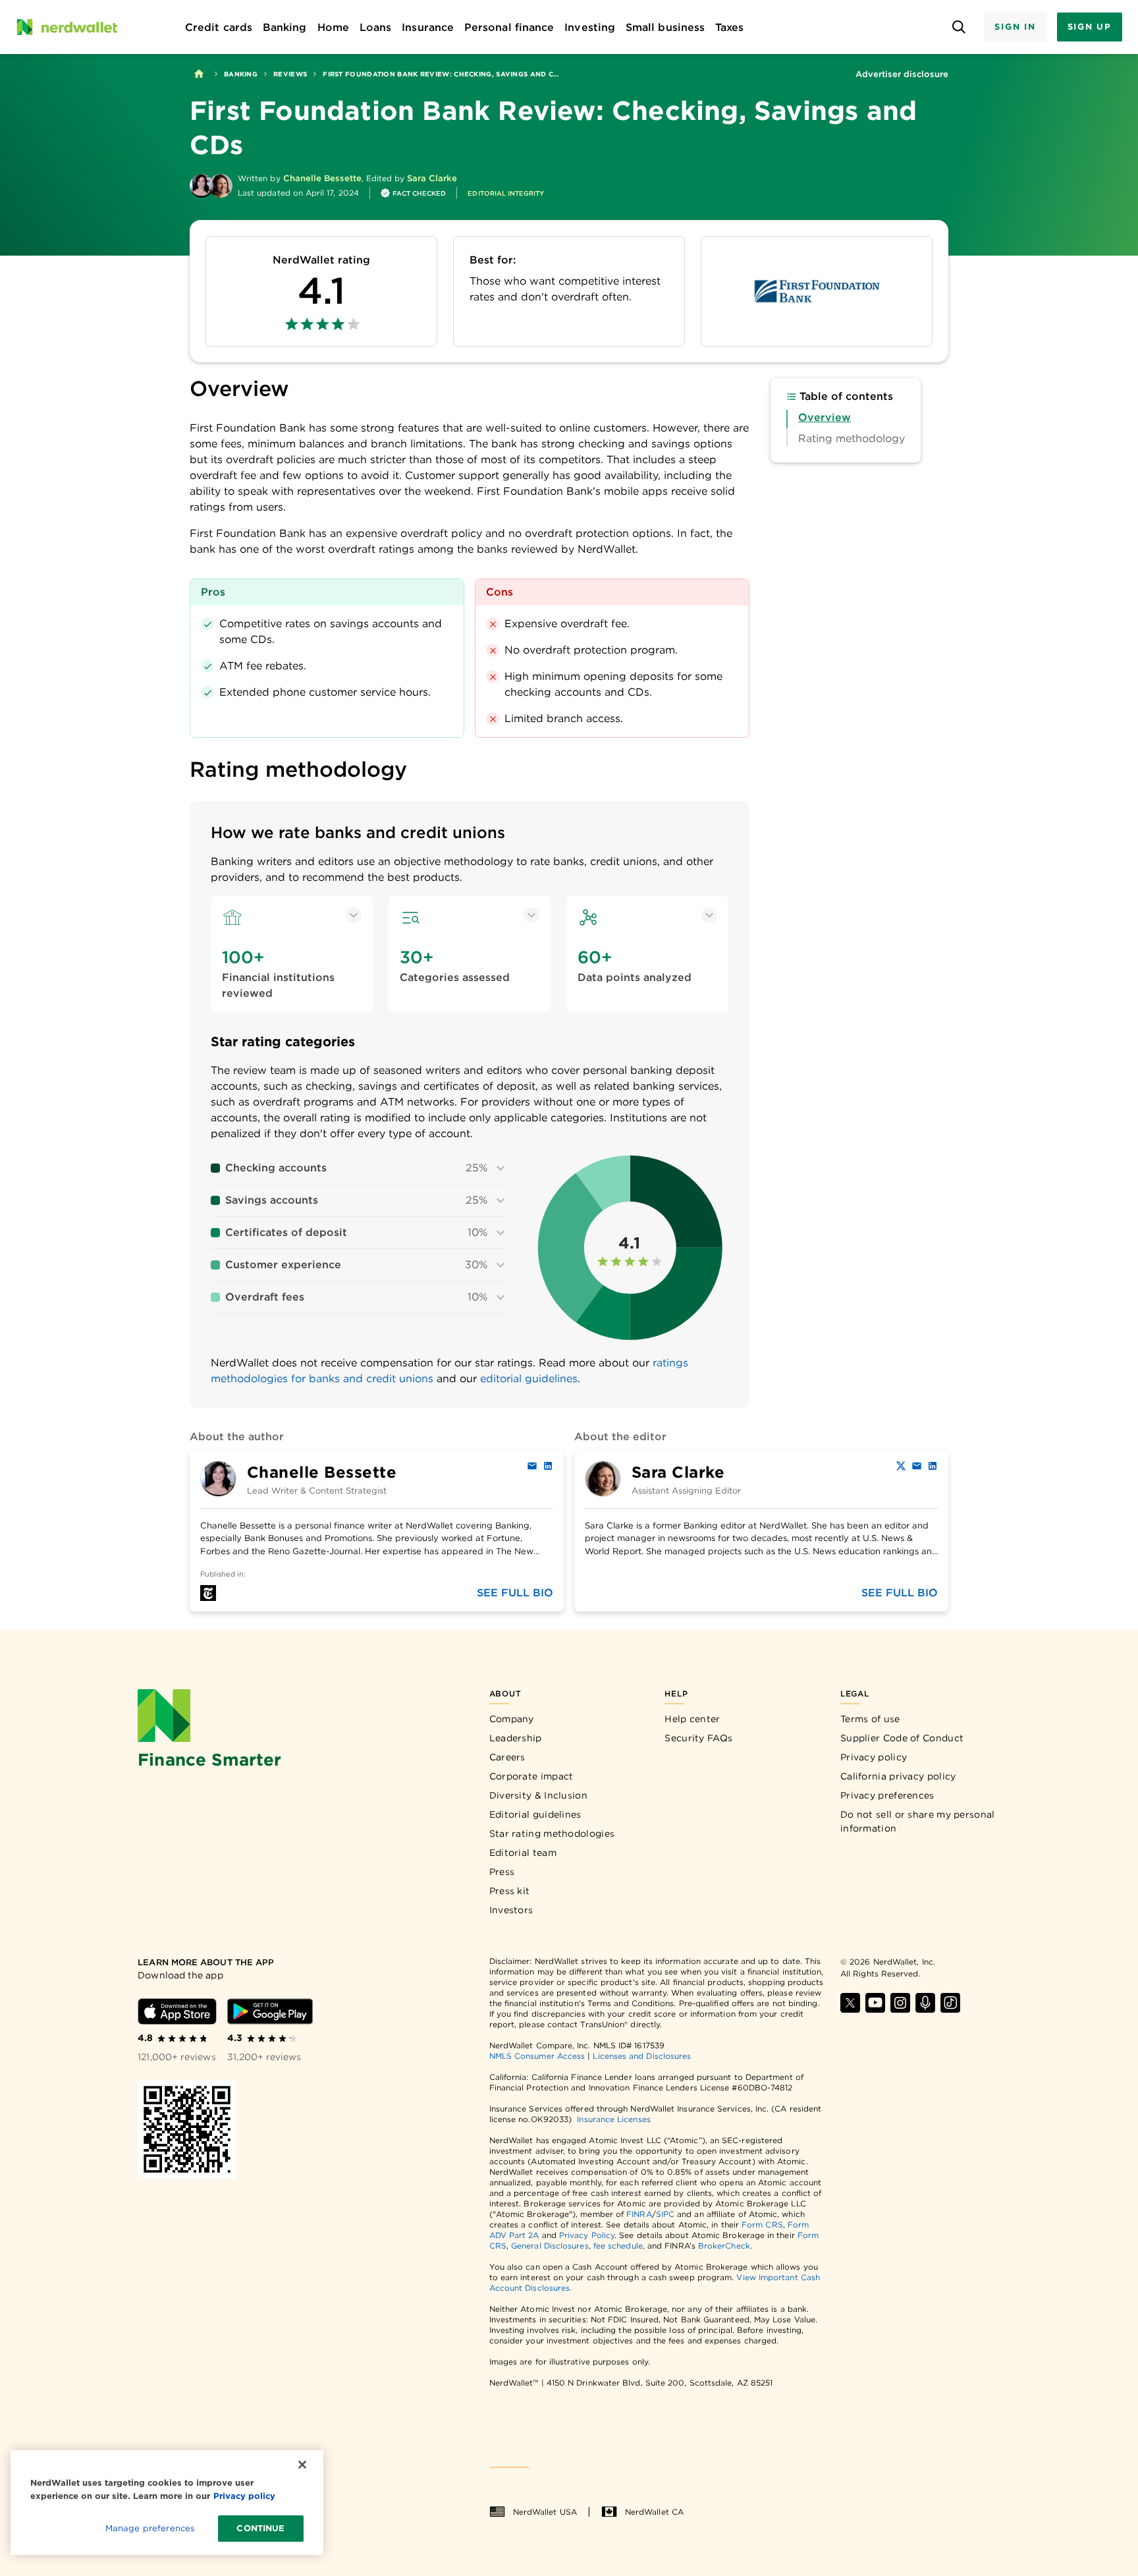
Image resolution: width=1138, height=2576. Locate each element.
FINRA (639, 2214)
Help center (692, 1719)
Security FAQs (698, 1738)
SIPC (665, 2214)
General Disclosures (550, 2246)
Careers (507, 1757)
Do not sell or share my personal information (918, 1821)
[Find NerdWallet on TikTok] (950, 2003)
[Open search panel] (959, 27)
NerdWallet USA (545, 2512)
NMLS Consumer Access (537, 2056)
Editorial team (523, 1853)
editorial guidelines (529, 1379)
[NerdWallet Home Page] (67, 27)
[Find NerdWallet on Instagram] (900, 2003)
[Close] (302, 2465)
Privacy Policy (587, 2235)
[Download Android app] (270, 2011)
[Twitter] (901, 1466)
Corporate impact (531, 1776)
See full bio (515, 1593)
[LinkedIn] (548, 1466)
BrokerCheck (724, 2246)
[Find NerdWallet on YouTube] (875, 2003)
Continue (260, 2528)
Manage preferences (150, 2528)
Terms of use (870, 1719)
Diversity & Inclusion (538, 1795)
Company (512, 1719)
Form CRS (762, 2225)
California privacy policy (898, 1776)
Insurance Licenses (613, 2119)
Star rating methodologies (552, 1834)
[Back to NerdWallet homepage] (199, 74)
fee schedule (618, 2246)
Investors (511, 1910)
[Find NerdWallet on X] (850, 2003)
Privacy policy (874, 1757)
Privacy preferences (887, 1795)
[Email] (532, 1466)
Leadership (516, 1738)
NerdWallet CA (654, 2512)
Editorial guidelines (535, 1814)
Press (502, 1872)
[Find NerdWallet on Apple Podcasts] (925, 2003)
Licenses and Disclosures (642, 2056)
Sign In (1015, 27)
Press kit (510, 1891)
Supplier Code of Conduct (902, 1738)
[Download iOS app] (177, 2011)
